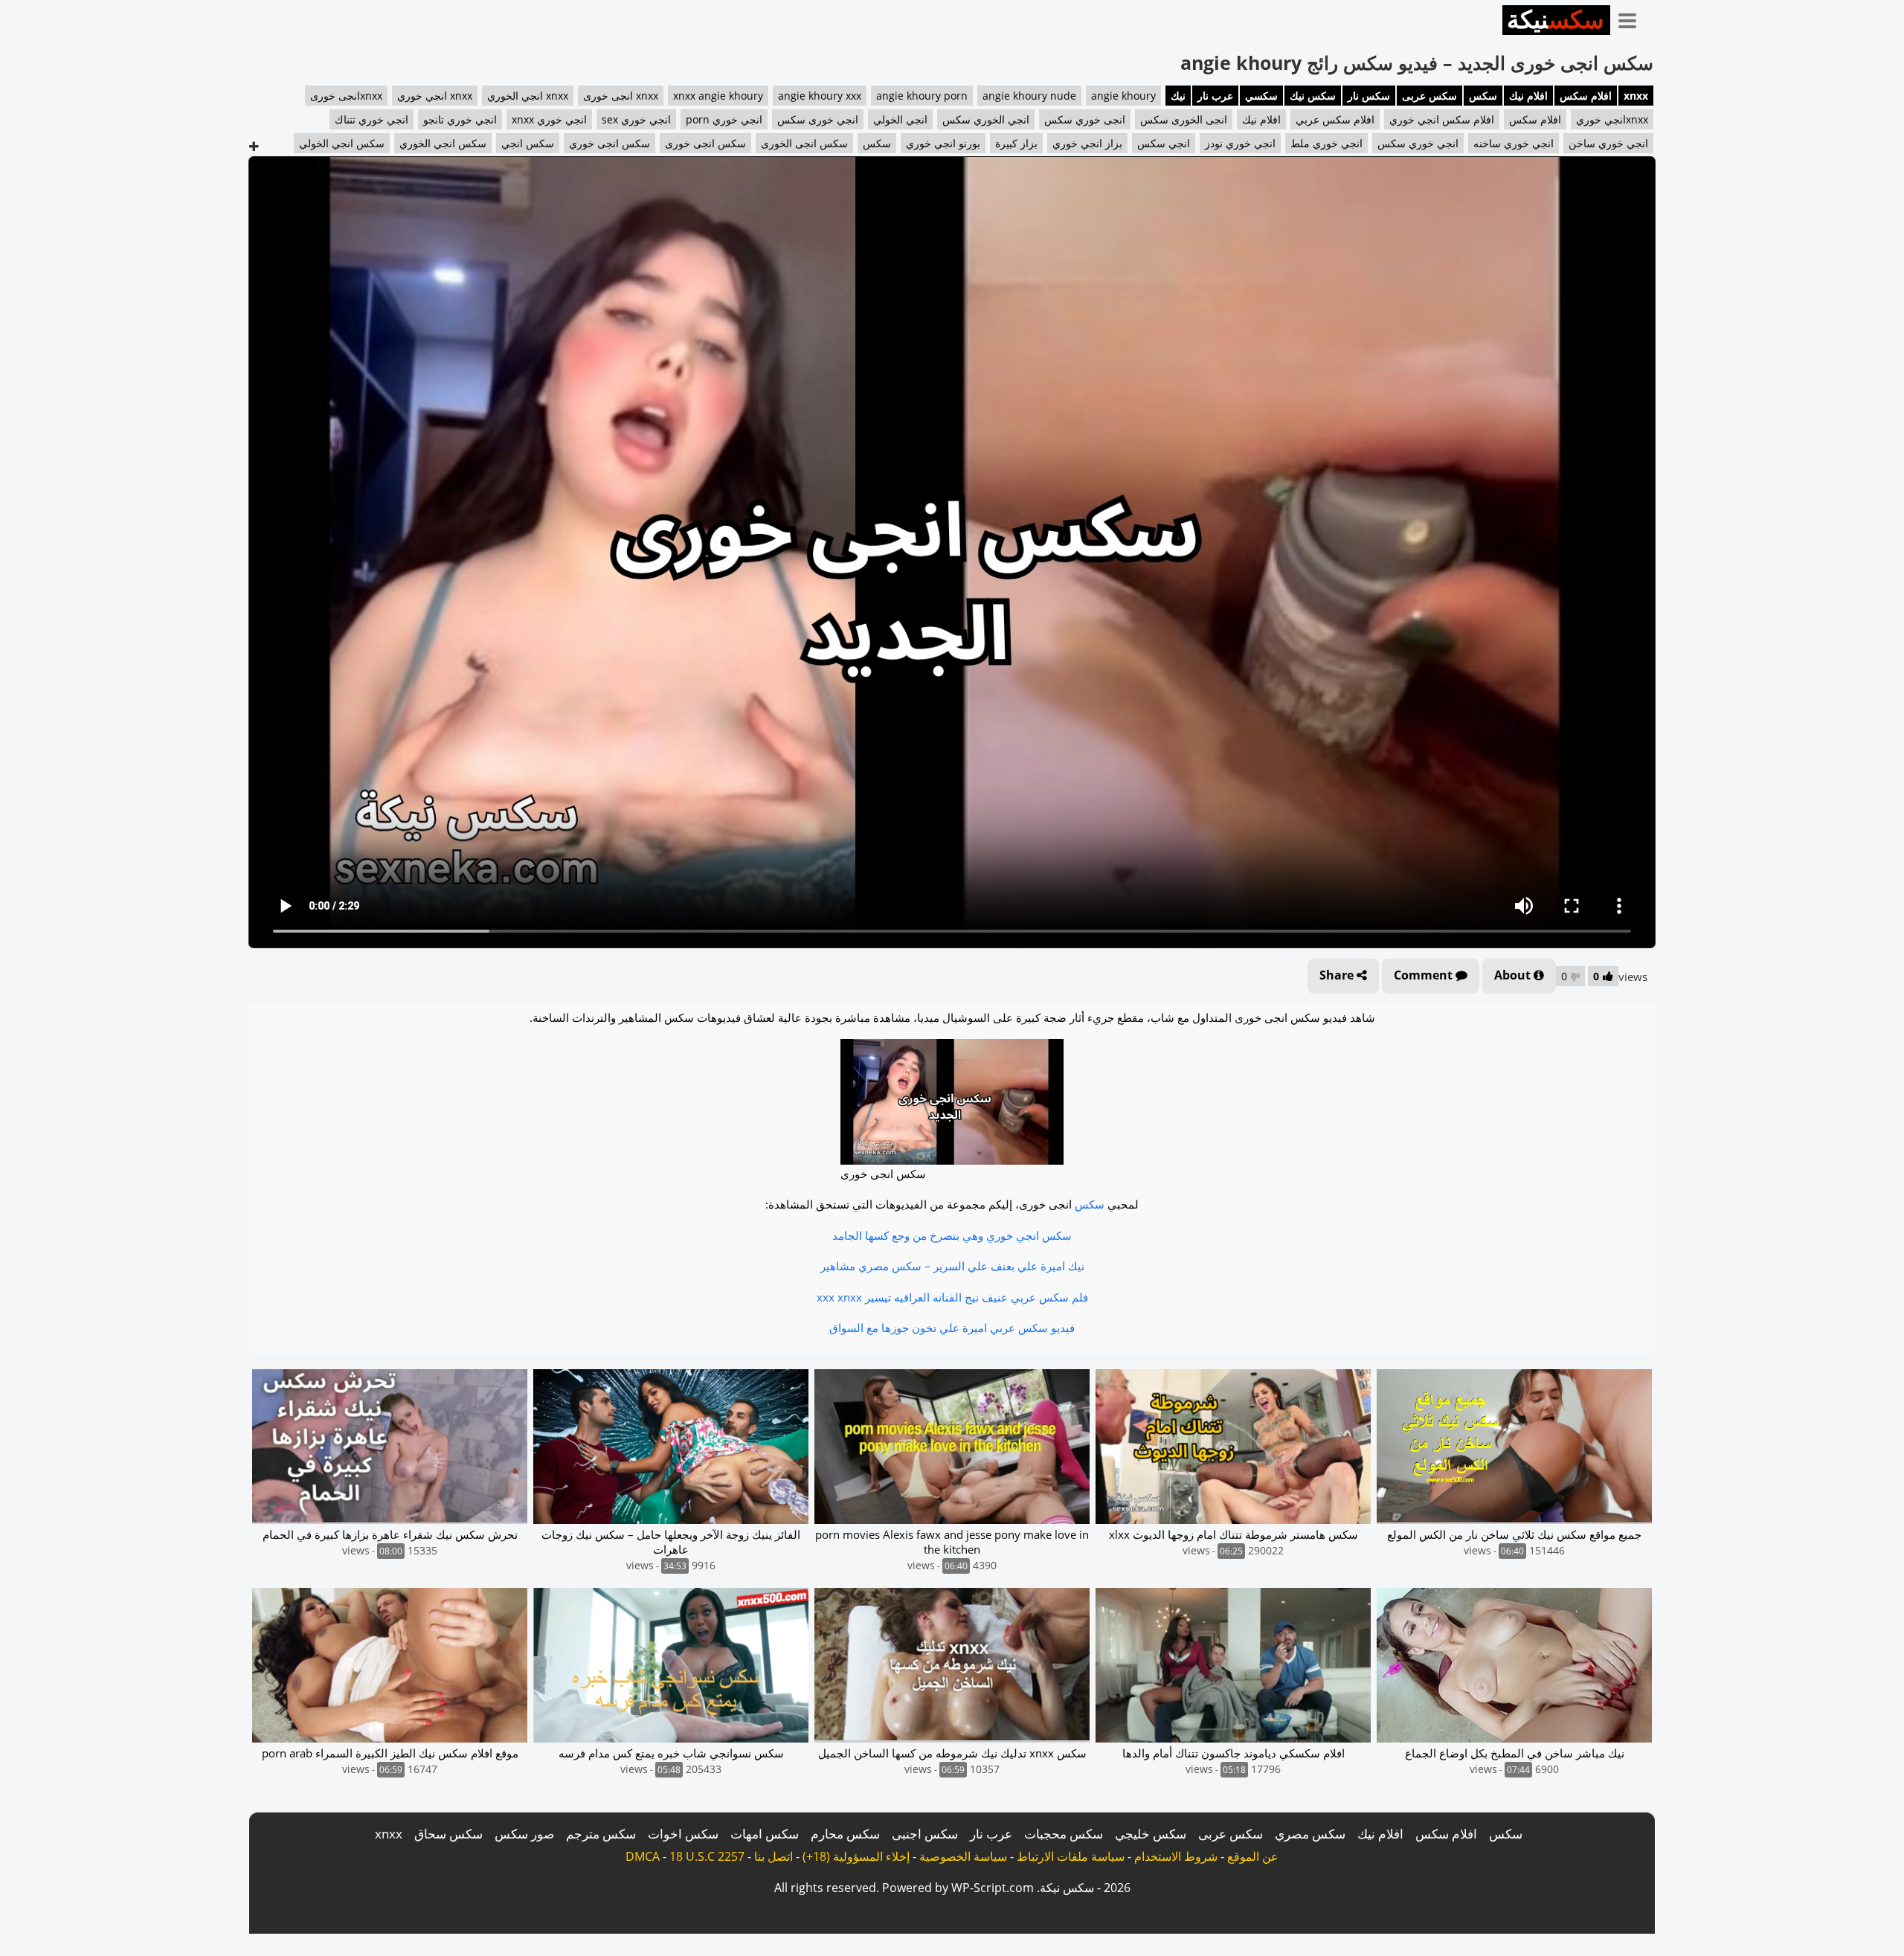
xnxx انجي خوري (435, 96)
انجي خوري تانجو (460, 119)
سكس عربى (1429, 96)
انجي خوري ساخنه (1514, 143)
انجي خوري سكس (1418, 143)
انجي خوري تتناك (372, 119)
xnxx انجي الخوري (528, 96)
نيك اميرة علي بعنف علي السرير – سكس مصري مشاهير (952, 1266)
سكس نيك (1313, 96)
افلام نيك (1528, 96)
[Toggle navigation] (1633, 18)
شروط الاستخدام (1176, 1856)
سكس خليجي (1151, 1834)
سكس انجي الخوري (443, 143)
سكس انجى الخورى (804, 143)
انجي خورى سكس (818, 119)
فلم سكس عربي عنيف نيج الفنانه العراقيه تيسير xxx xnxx (952, 1297)
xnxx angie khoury (718, 96)
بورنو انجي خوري (943, 143)
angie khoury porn (922, 96)
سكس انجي (528, 143)
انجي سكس (1164, 143)
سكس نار (1369, 96)
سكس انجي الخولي (342, 143)
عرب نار (1215, 96)
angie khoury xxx (820, 96)
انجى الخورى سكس (1184, 119)
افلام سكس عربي (1335, 119)
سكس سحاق (448, 1834)
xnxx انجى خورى (621, 96)
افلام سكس (1586, 96)
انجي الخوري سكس (986, 119)
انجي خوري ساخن (1608, 143)
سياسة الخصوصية (963, 1856)
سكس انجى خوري (610, 143)
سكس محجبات (1064, 1834)
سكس (1483, 96)
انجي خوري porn (724, 119)
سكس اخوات (683, 1834)
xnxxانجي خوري (1612, 119)
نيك (1178, 96)
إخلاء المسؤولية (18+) (856, 1856)
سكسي (1261, 96)
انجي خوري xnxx (549, 119)
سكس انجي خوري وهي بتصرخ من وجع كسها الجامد (952, 1235)
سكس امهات (765, 1834)
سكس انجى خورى (705, 143)
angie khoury (1123, 96)
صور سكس (524, 1834)
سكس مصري (1310, 1834)
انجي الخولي (900, 119)
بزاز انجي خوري (1087, 143)
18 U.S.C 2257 (707, 1856)
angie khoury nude (1029, 96)
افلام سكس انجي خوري (1442, 119)
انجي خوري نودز (1240, 143)
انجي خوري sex (636, 119)
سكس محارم (845, 1834)
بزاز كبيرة (1016, 143)
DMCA (643, 1856)
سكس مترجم (601, 1834)
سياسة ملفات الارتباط (1071, 1856)
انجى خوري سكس (1085, 119)
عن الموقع (1253, 1856)
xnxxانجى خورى (346, 96)
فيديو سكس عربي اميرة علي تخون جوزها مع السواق (952, 1328)
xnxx (1636, 96)
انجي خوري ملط (1326, 143)
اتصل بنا (773, 1856)
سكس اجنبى (925, 1834)
